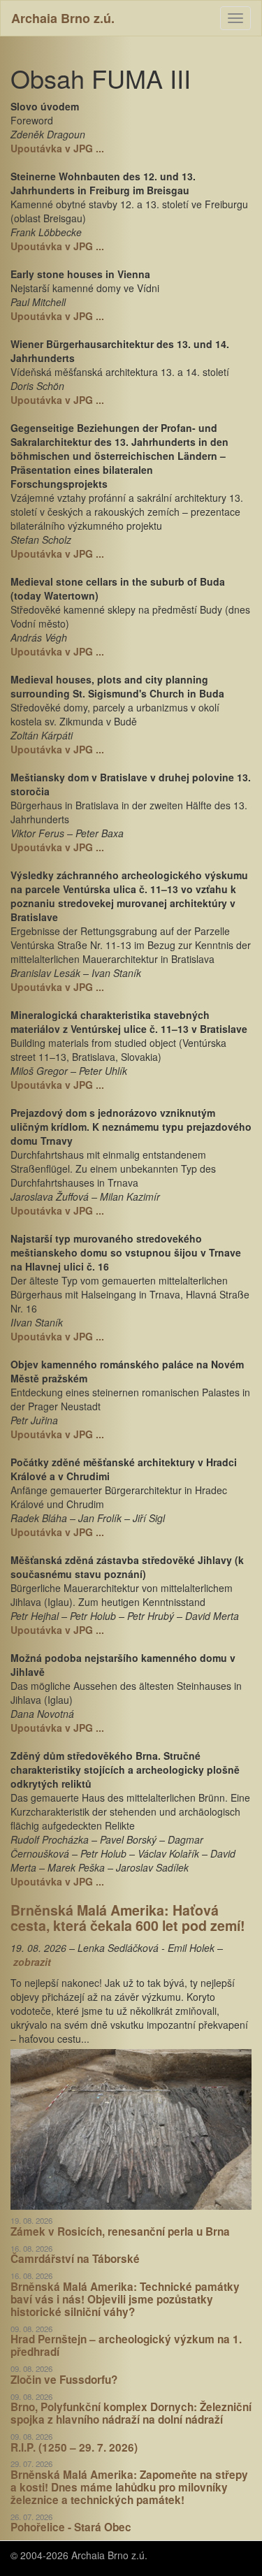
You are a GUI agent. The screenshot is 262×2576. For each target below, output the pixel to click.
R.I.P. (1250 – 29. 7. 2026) (74, 2447)
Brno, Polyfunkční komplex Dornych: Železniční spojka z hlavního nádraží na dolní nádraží (131, 2413)
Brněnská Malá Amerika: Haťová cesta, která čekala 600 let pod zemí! (128, 1918)
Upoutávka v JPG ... (57, 148)
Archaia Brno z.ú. (63, 18)
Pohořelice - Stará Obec (71, 2527)
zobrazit (32, 1962)
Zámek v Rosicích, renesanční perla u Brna (120, 2231)
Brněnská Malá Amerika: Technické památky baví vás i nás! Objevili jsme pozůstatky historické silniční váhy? (125, 2299)
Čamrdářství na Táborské (75, 2259)
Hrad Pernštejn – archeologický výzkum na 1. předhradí (126, 2345)
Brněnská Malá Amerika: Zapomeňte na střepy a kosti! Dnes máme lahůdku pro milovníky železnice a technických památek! (129, 2487)
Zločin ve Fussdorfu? (64, 2380)
